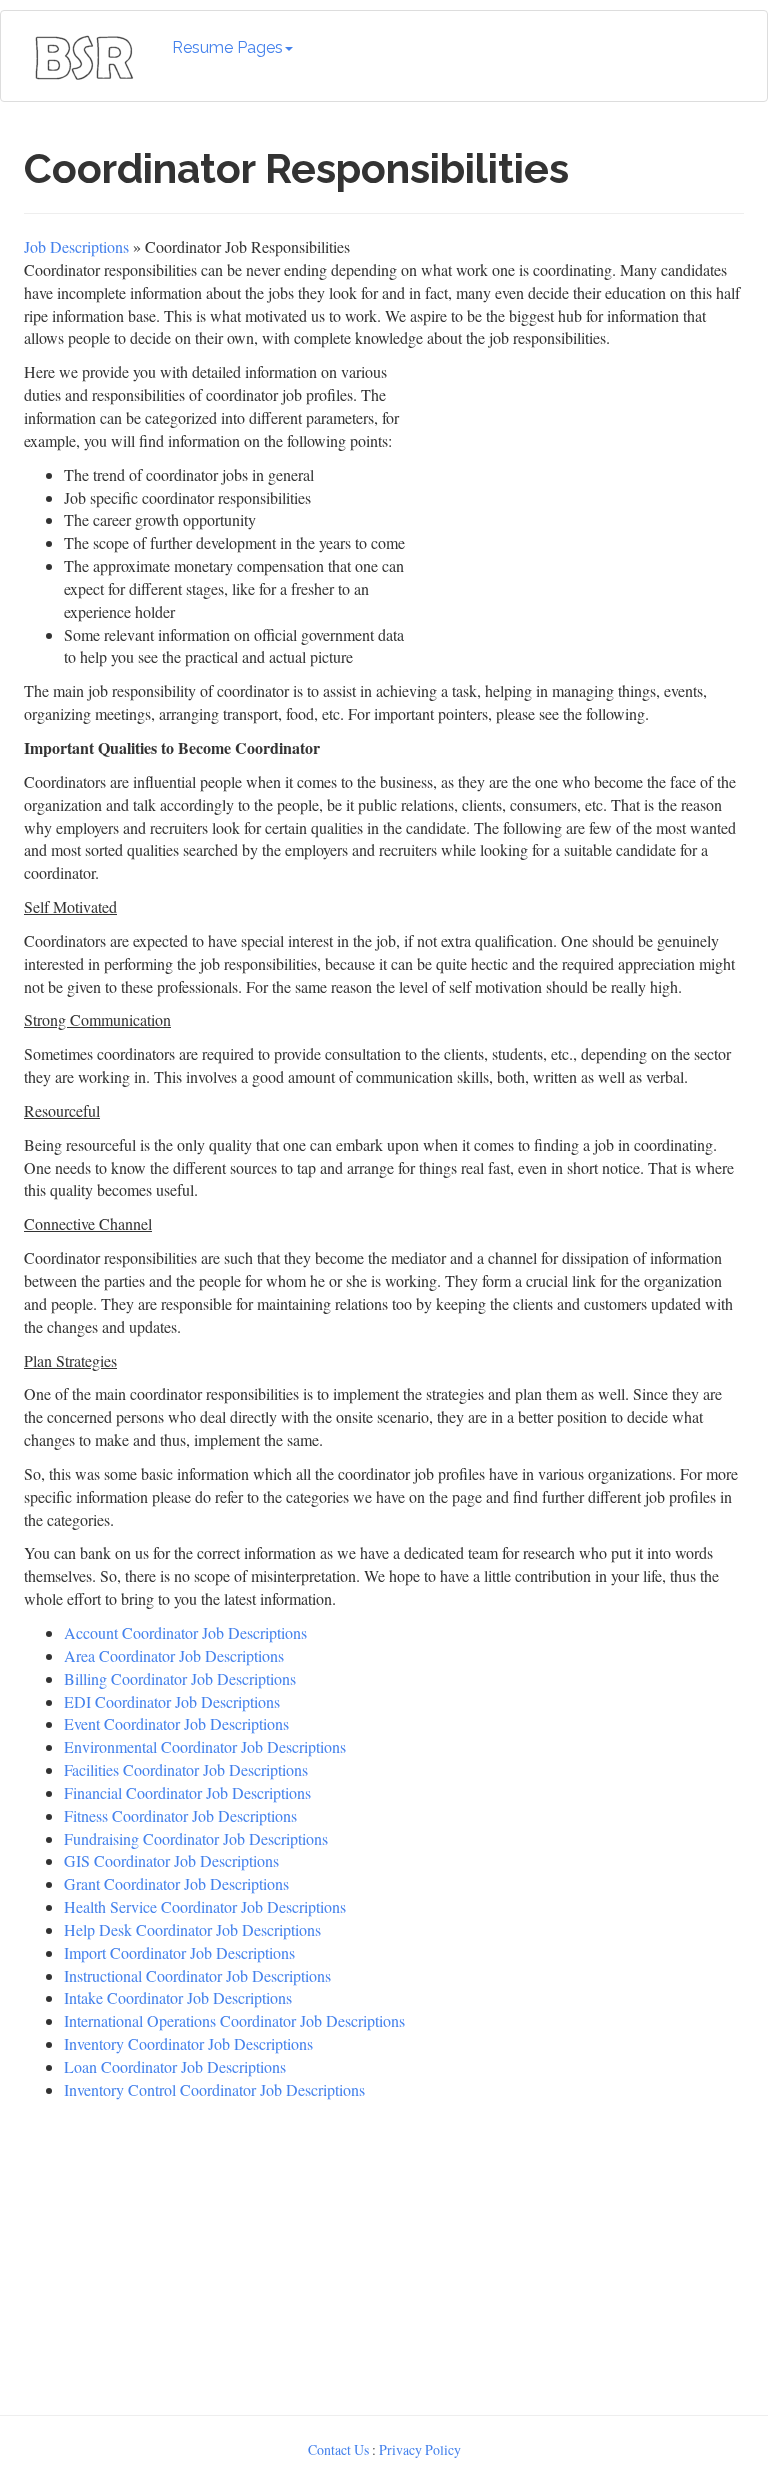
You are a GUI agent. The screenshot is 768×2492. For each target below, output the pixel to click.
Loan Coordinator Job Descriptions (175, 2066)
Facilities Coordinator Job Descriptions (186, 1769)
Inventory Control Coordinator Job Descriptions (214, 2089)
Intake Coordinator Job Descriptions (178, 1997)
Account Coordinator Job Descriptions (185, 1632)
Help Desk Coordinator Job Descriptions (192, 1929)
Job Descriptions (76, 246)
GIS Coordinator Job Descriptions (171, 1860)
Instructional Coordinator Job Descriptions (197, 1975)
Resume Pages (227, 47)
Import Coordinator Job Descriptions (179, 1952)
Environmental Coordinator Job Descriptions (205, 1746)
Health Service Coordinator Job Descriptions (205, 1906)
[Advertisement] (384, 2253)
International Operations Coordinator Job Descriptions (234, 2020)
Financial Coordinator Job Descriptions (187, 1792)
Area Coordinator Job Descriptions (174, 1655)
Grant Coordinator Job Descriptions (176, 1883)
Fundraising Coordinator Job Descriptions (196, 1838)
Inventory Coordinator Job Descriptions (188, 2043)
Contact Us (338, 2449)
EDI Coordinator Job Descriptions (172, 1701)
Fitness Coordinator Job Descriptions (180, 1815)
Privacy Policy (420, 2449)
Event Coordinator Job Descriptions (176, 1723)
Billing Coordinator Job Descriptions (180, 1678)
